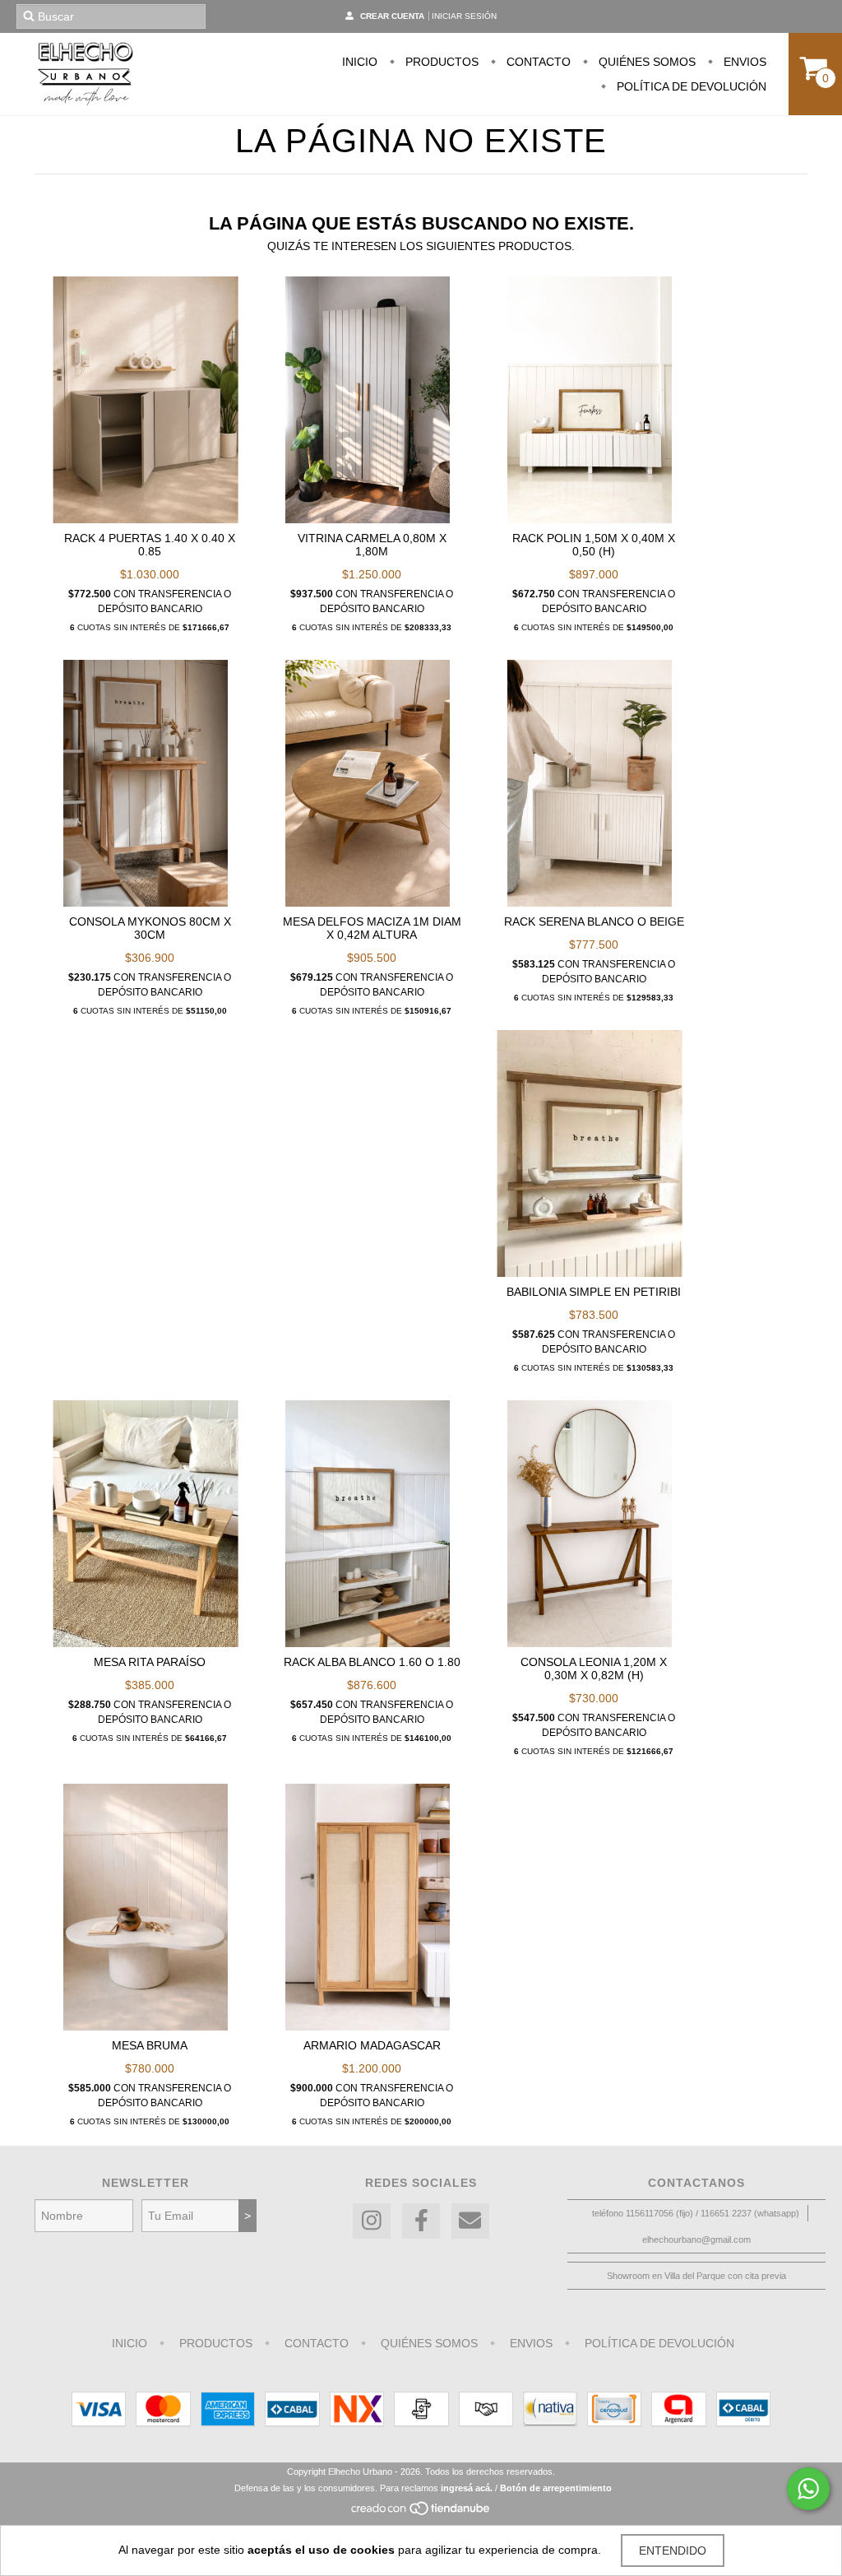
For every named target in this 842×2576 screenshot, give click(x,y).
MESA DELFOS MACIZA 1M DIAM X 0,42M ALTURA (372, 928)
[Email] (470, 2221)
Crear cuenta (392, 16)
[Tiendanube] (421, 2513)
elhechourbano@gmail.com (696, 2239)
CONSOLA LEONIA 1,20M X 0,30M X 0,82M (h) (594, 1669)
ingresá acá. (467, 2488)
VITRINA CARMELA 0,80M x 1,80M (372, 545)
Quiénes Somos (645, 62)
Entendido (673, 2550)
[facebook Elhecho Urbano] (421, 2221)
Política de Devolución (690, 86)
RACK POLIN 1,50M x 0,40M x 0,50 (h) (594, 545)
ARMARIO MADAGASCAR (372, 2045)
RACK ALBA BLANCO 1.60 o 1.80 (372, 1662)
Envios (743, 62)
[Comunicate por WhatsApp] (808, 2489)
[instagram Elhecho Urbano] (372, 2221)
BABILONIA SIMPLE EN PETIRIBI (594, 1292)
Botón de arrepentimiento (556, 2488)
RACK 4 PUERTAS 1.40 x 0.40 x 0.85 (150, 545)
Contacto (537, 62)
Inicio (360, 62)
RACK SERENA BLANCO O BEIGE (594, 921)
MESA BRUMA (150, 2045)
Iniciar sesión (464, 16)
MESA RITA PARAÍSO (150, 1662)
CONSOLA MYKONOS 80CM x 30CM (150, 928)
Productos (440, 62)
